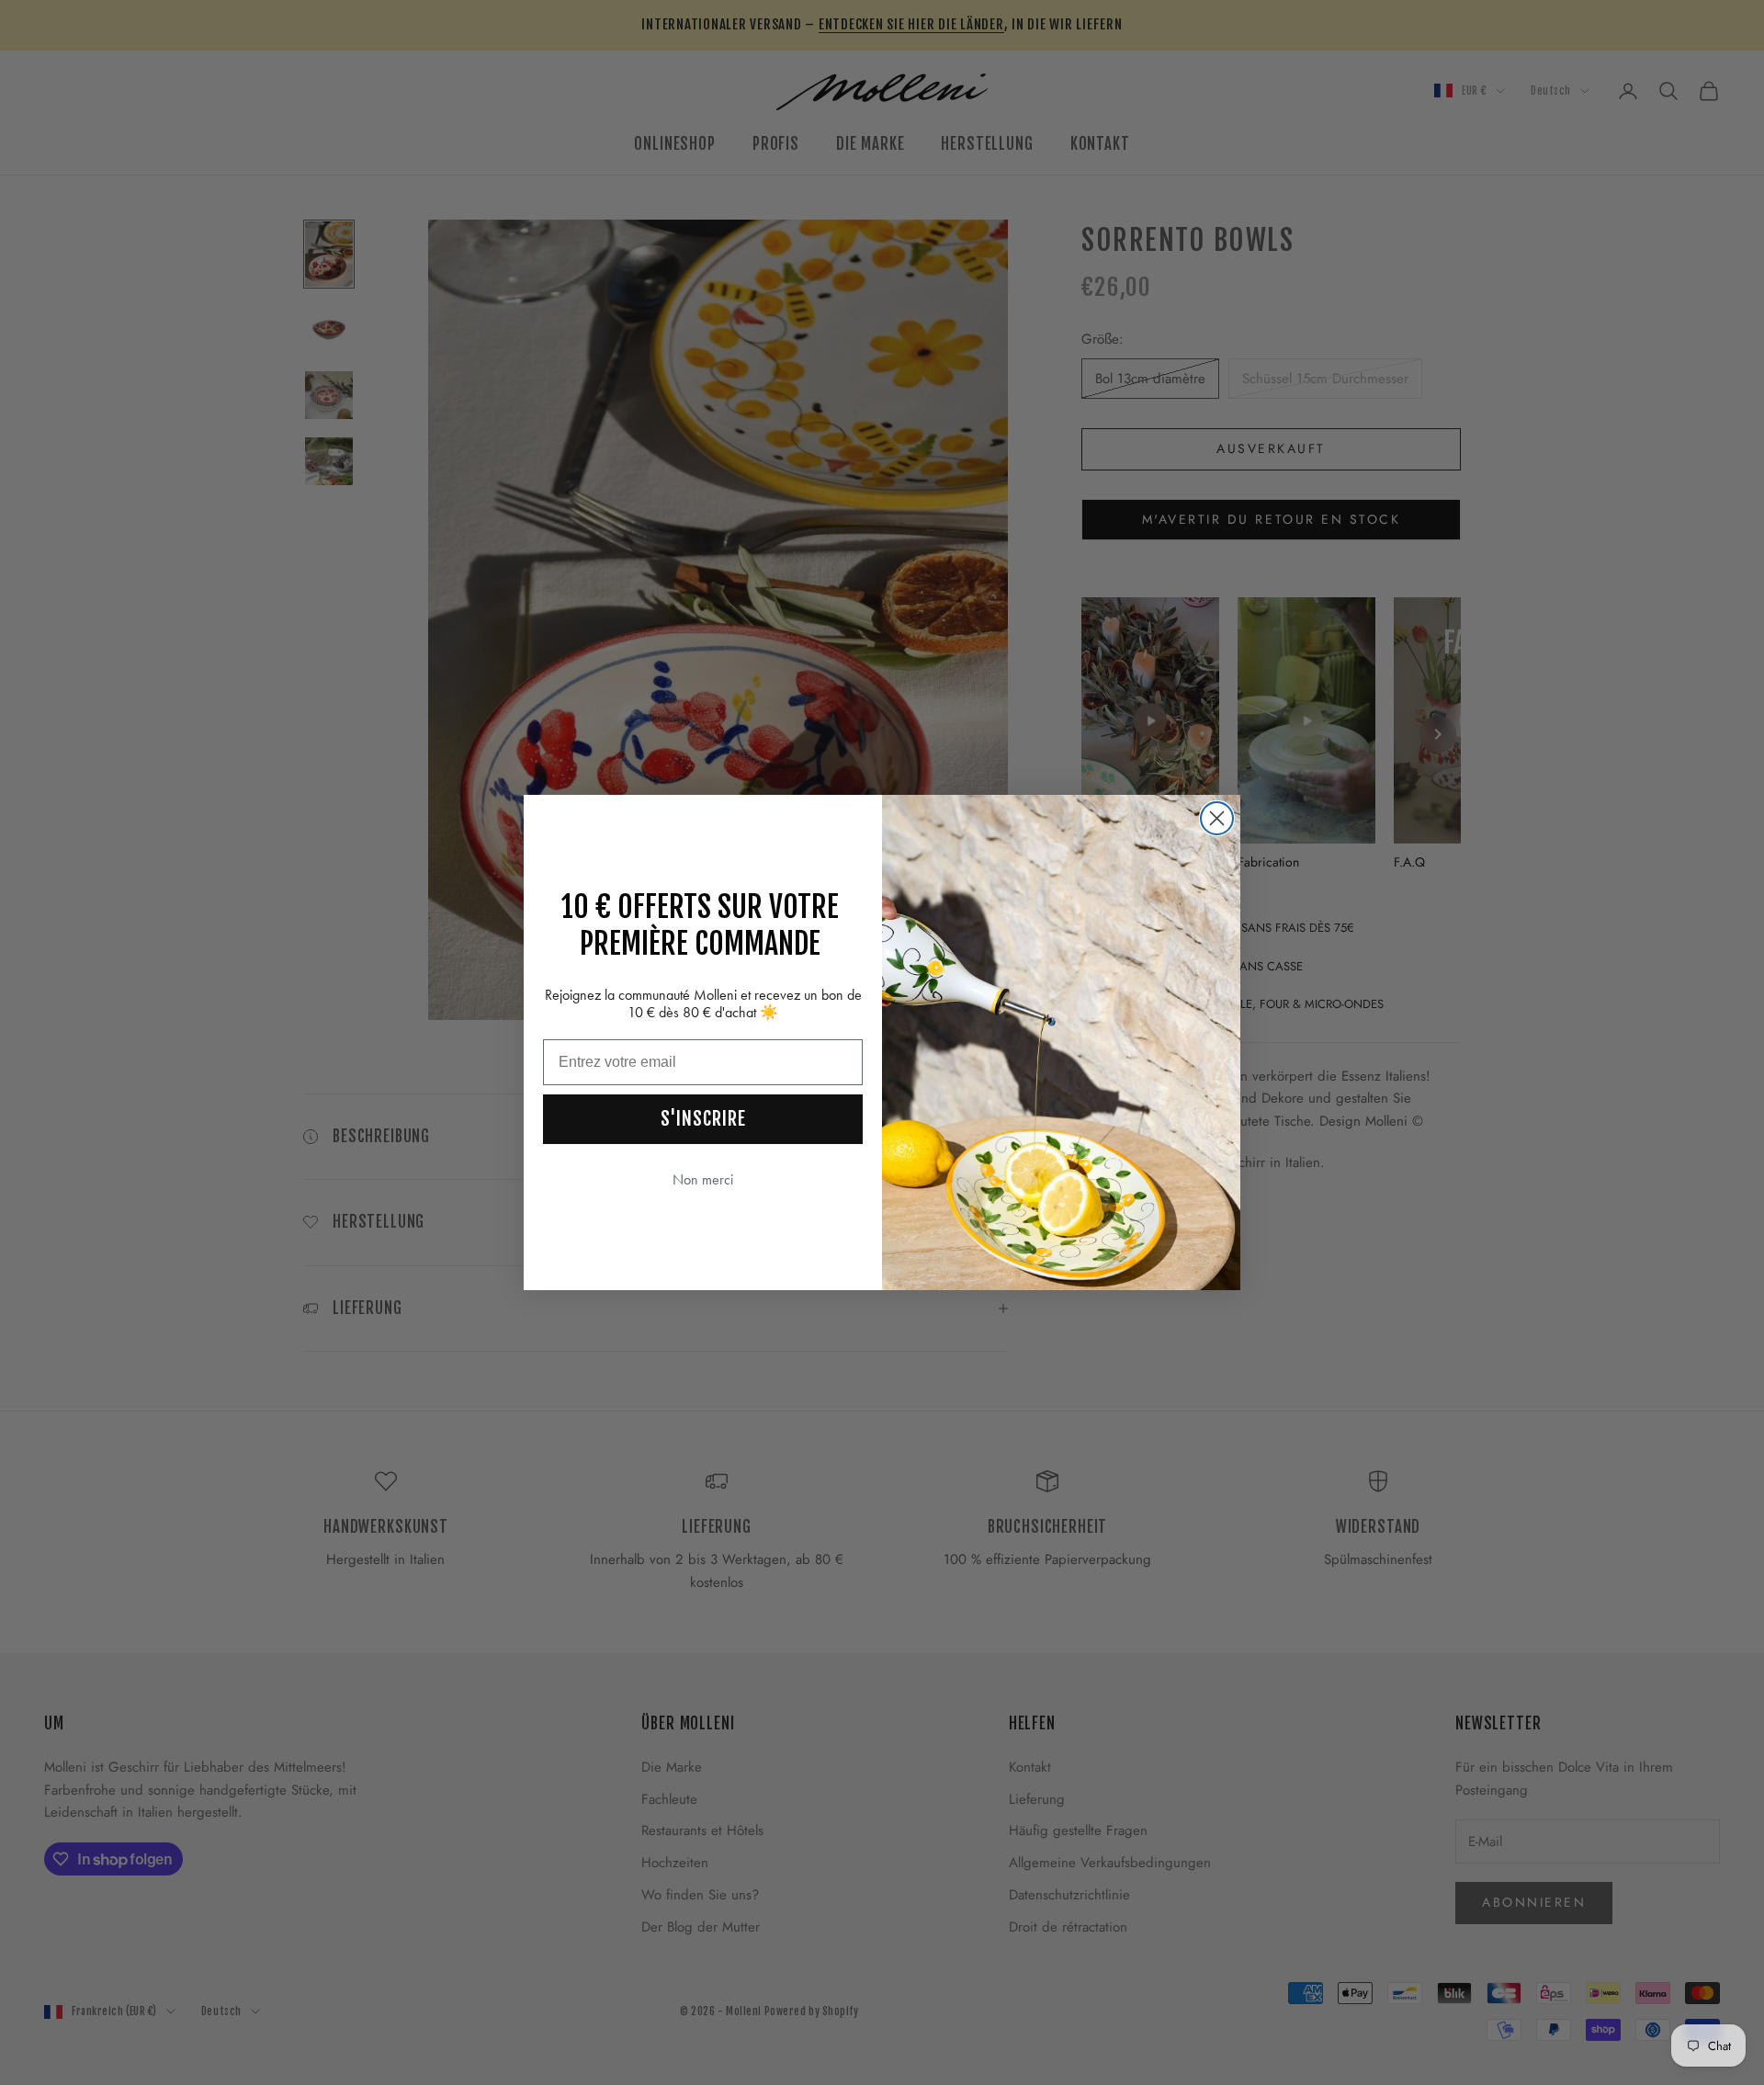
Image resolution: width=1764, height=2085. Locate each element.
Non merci (703, 1179)
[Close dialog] (1217, 818)
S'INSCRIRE (703, 1119)
